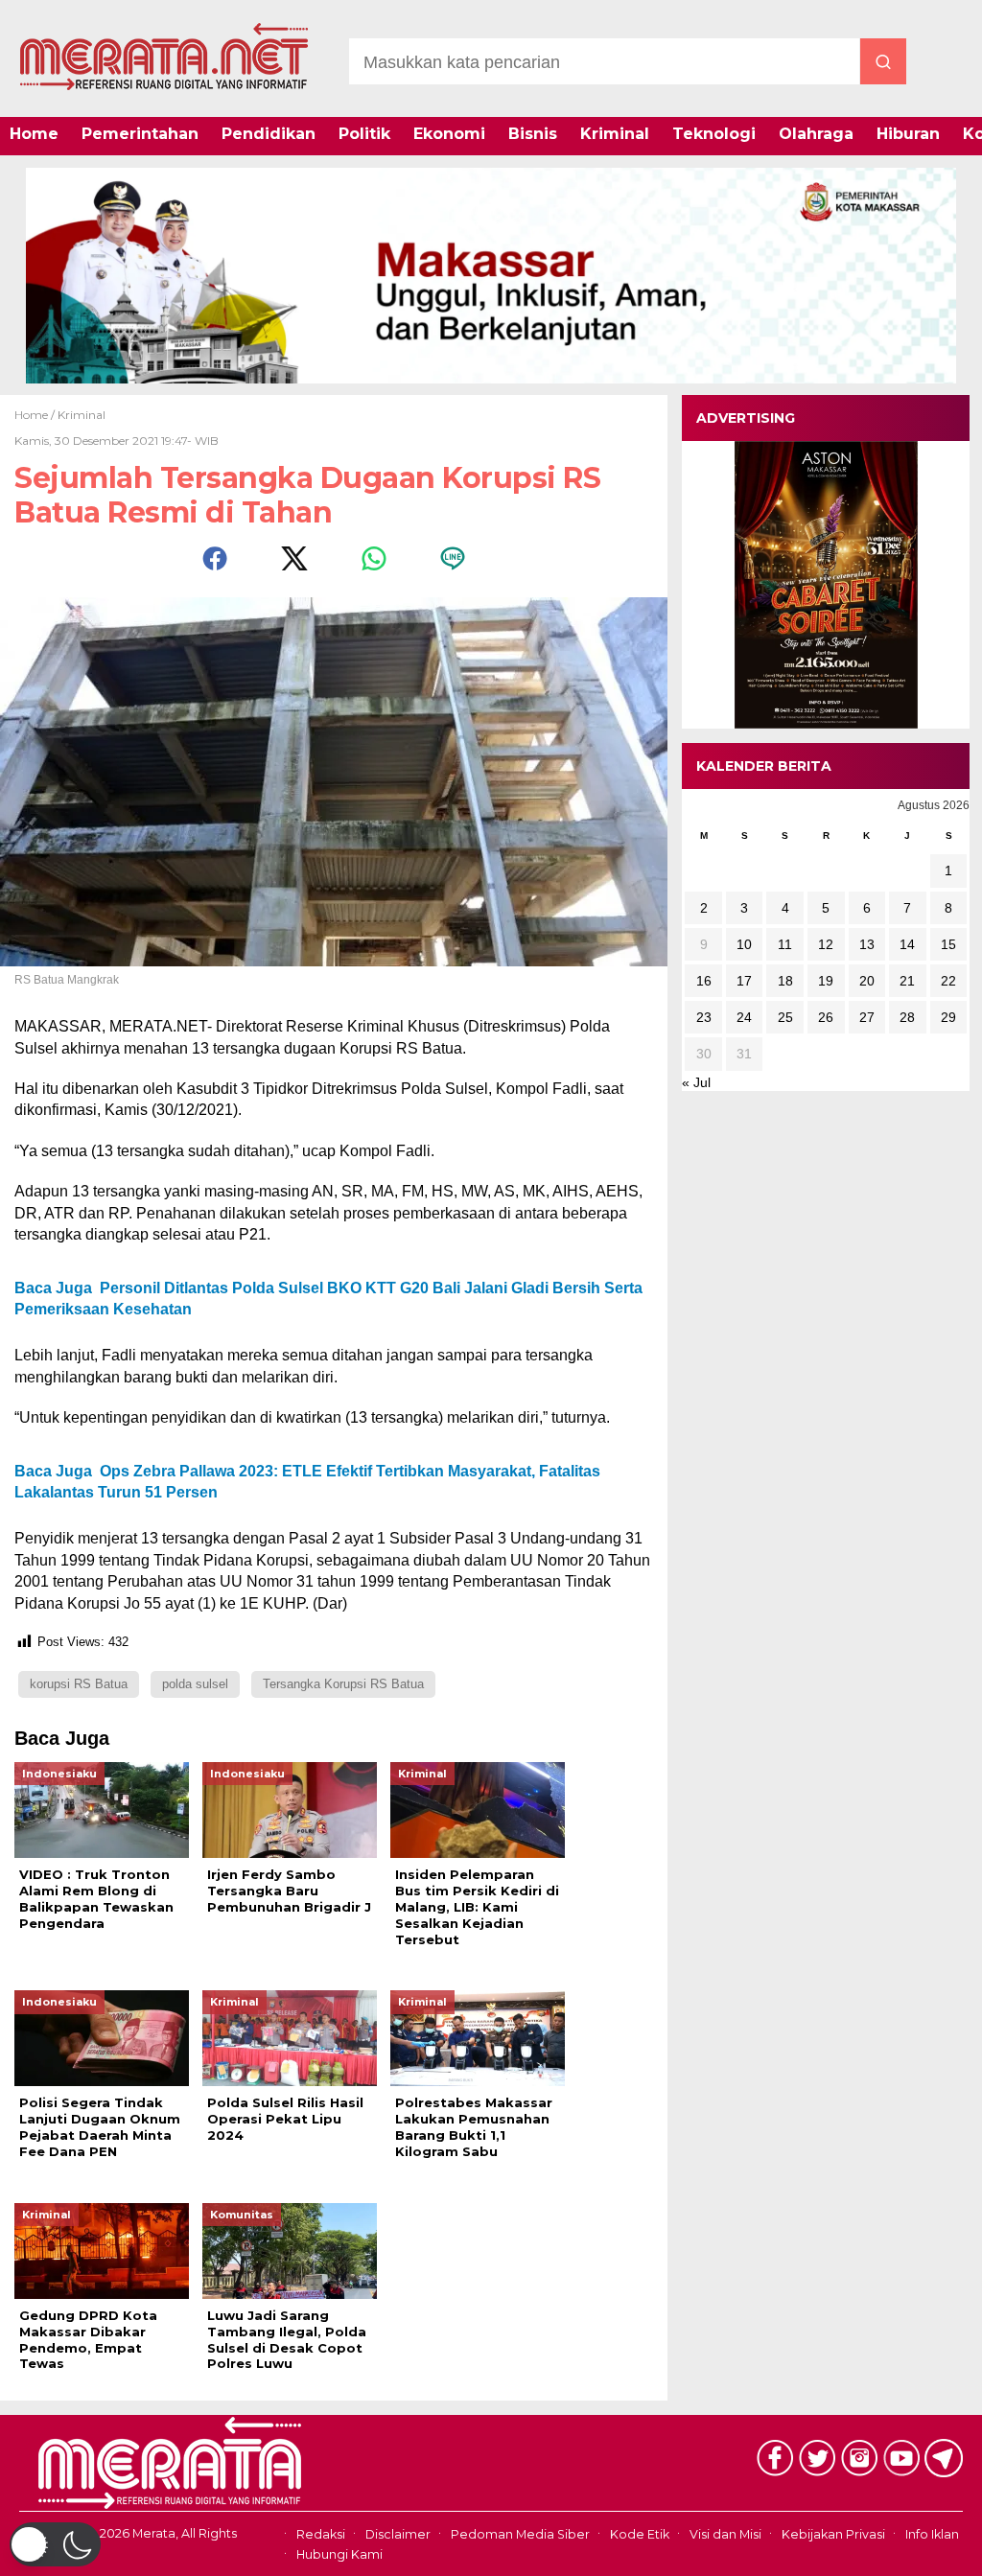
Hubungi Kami (339, 2554)
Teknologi (714, 134)
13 (867, 944)
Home (34, 134)
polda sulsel (195, 1684)
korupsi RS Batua (79, 1684)
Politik (364, 134)
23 (704, 1017)
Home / (36, 415)
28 (907, 1017)
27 (867, 1017)
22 (948, 981)
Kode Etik (640, 2535)
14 (907, 944)
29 (948, 1017)
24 (744, 1017)
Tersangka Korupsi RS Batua (343, 1684)
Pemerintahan (140, 134)
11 (785, 944)
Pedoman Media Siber (520, 2535)
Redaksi (321, 2535)
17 (744, 981)
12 (826, 944)
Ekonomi (449, 134)
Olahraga (816, 134)
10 (744, 944)
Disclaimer (398, 2535)
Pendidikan (269, 134)
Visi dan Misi (725, 2535)
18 (785, 981)
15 (948, 944)
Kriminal (615, 134)
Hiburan (908, 134)
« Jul (696, 1082)
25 (785, 1017)
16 (704, 981)
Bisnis (533, 134)
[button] (55, 2544)
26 (826, 1017)
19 (826, 981)
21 (907, 981)
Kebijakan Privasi (833, 2535)
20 (867, 981)
